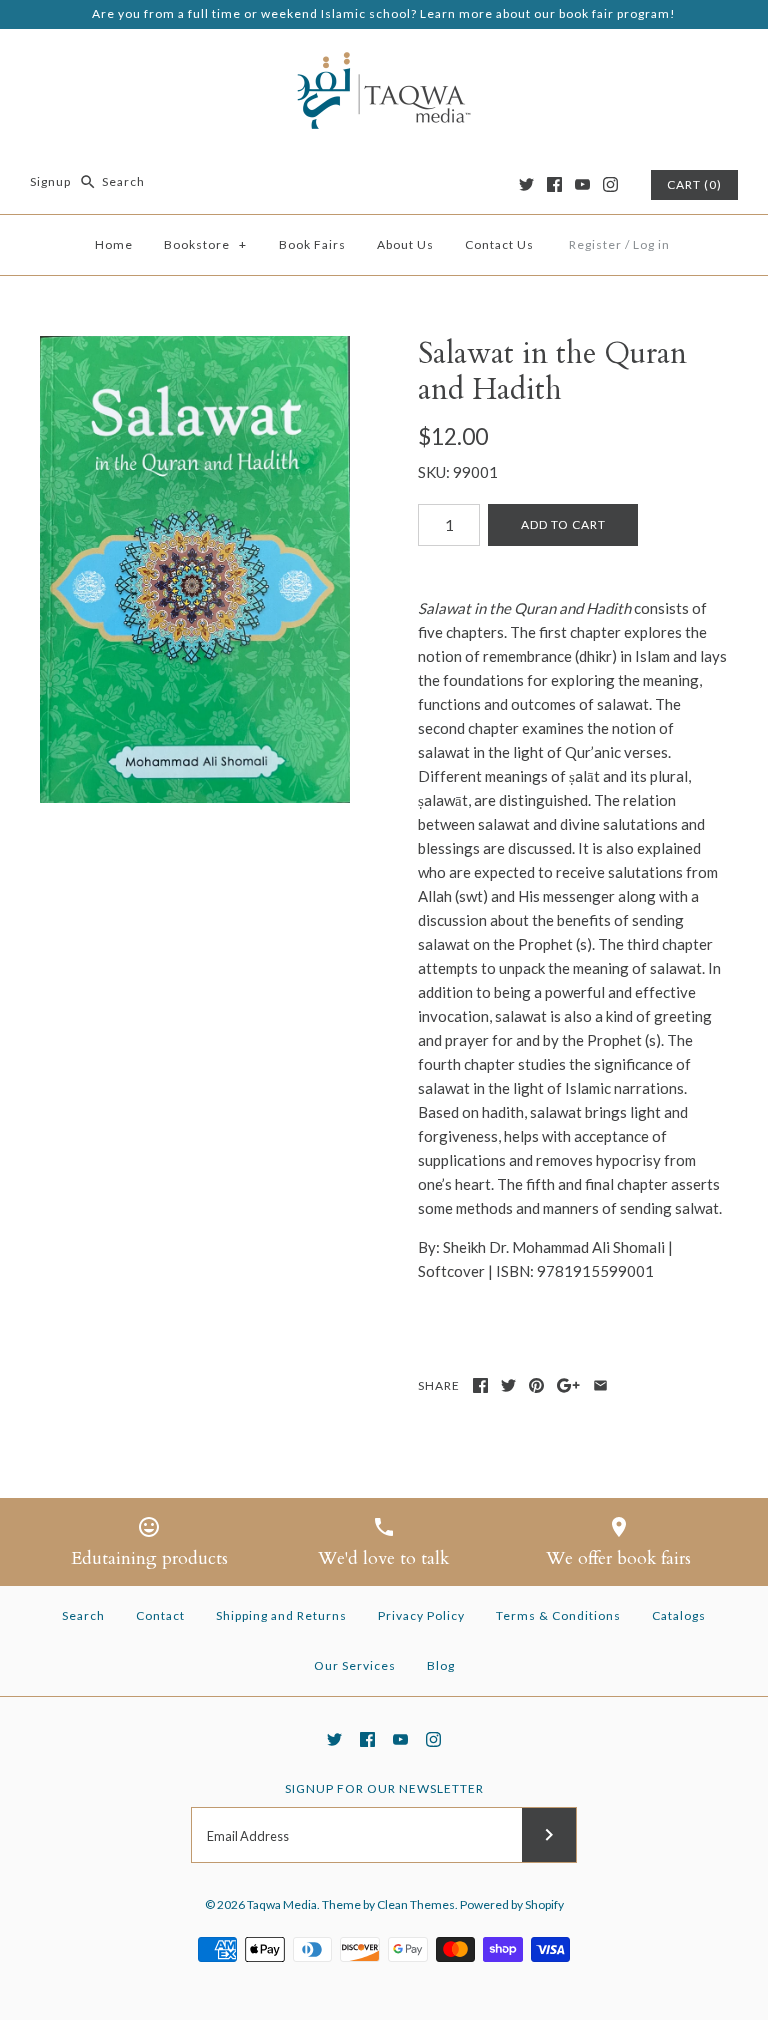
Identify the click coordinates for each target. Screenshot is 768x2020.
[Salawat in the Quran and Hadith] (195, 570)
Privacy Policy (421, 1615)
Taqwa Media (282, 1904)
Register (595, 244)
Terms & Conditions (558, 1615)
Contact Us (499, 244)
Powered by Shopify (512, 1904)
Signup (50, 181)
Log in (651, 244)
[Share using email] (600, 1385)
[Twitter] (526, 184)
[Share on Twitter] (508, 1385)
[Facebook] (554, 184)
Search (83, 1615)
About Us (405, 244)
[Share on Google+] (568, 1385)
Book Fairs (312, 244)
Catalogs (679, 1615)
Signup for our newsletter (384, 1788)
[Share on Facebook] (480, 1385)
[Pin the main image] (536, 1385)
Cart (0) (694, 184)
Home (114, 244)
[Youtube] (582, 184)
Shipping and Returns (281, 1615)
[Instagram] (610, 184)
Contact (160, 1615)
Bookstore (205, 244)
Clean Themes (416, 1904)
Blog (441, 1665)
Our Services (355, 1665)
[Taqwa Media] (384, 61)
